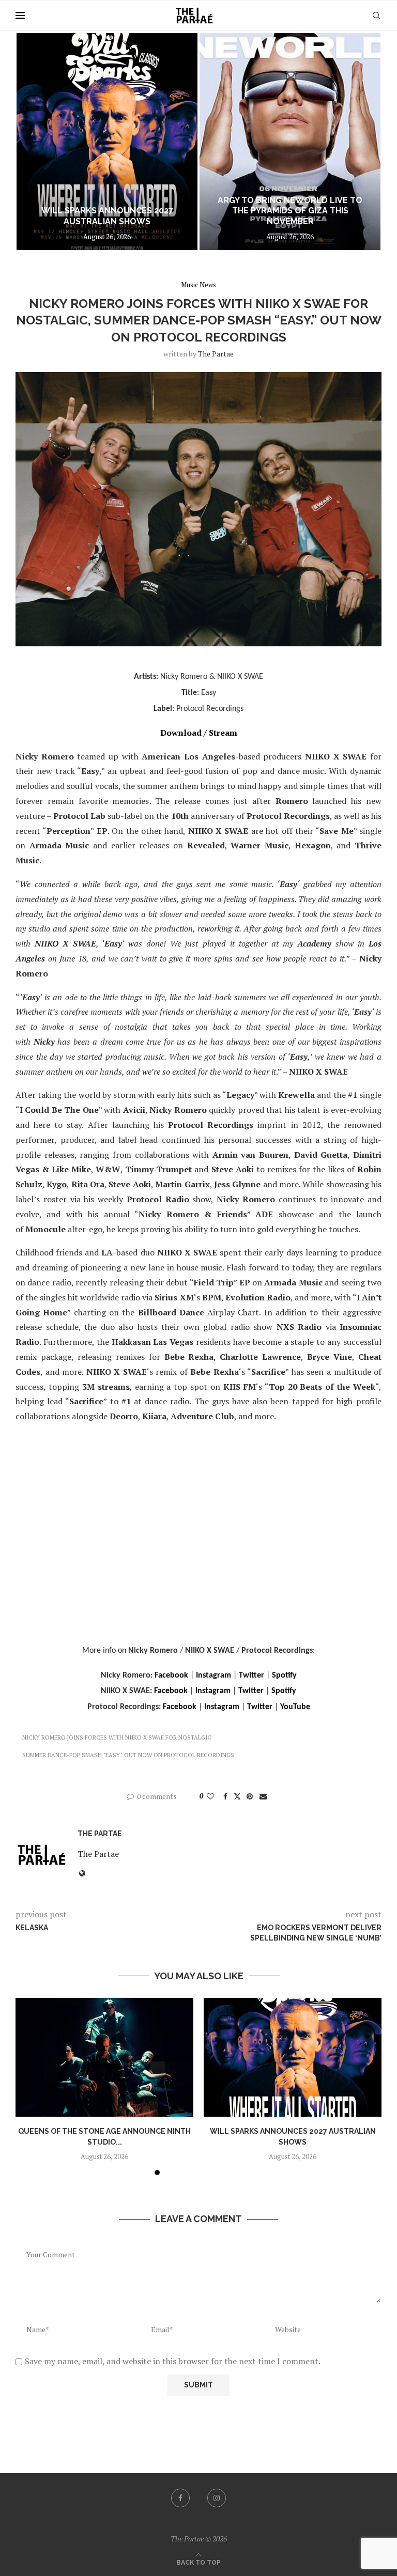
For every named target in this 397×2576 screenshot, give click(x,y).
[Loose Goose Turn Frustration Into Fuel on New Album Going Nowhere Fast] (290, 142)
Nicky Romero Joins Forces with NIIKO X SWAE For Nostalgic (117, 1737)
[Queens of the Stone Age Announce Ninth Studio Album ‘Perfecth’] (104, 2057)
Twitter (251, 1675)
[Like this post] (210, 1796)
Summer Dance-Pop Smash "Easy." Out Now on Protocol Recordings (128, 1755)
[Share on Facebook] (225, 1796)
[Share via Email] (263, 1796)
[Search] (376, 15)
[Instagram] (217, 2498)
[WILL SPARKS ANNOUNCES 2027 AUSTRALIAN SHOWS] (293, 2057)
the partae (216, 354)
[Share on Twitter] (237, 1796)
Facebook (171, 1675)
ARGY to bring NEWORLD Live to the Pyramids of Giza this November (107, 211)
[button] (35, 141)
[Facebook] (180, 2498)
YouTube (295, 1707)
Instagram (213, 1675)
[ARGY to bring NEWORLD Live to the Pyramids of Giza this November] (107, 142)
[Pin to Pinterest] (250, 1796)
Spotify (284, 1675)
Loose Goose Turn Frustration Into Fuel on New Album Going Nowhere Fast (290, 211)
